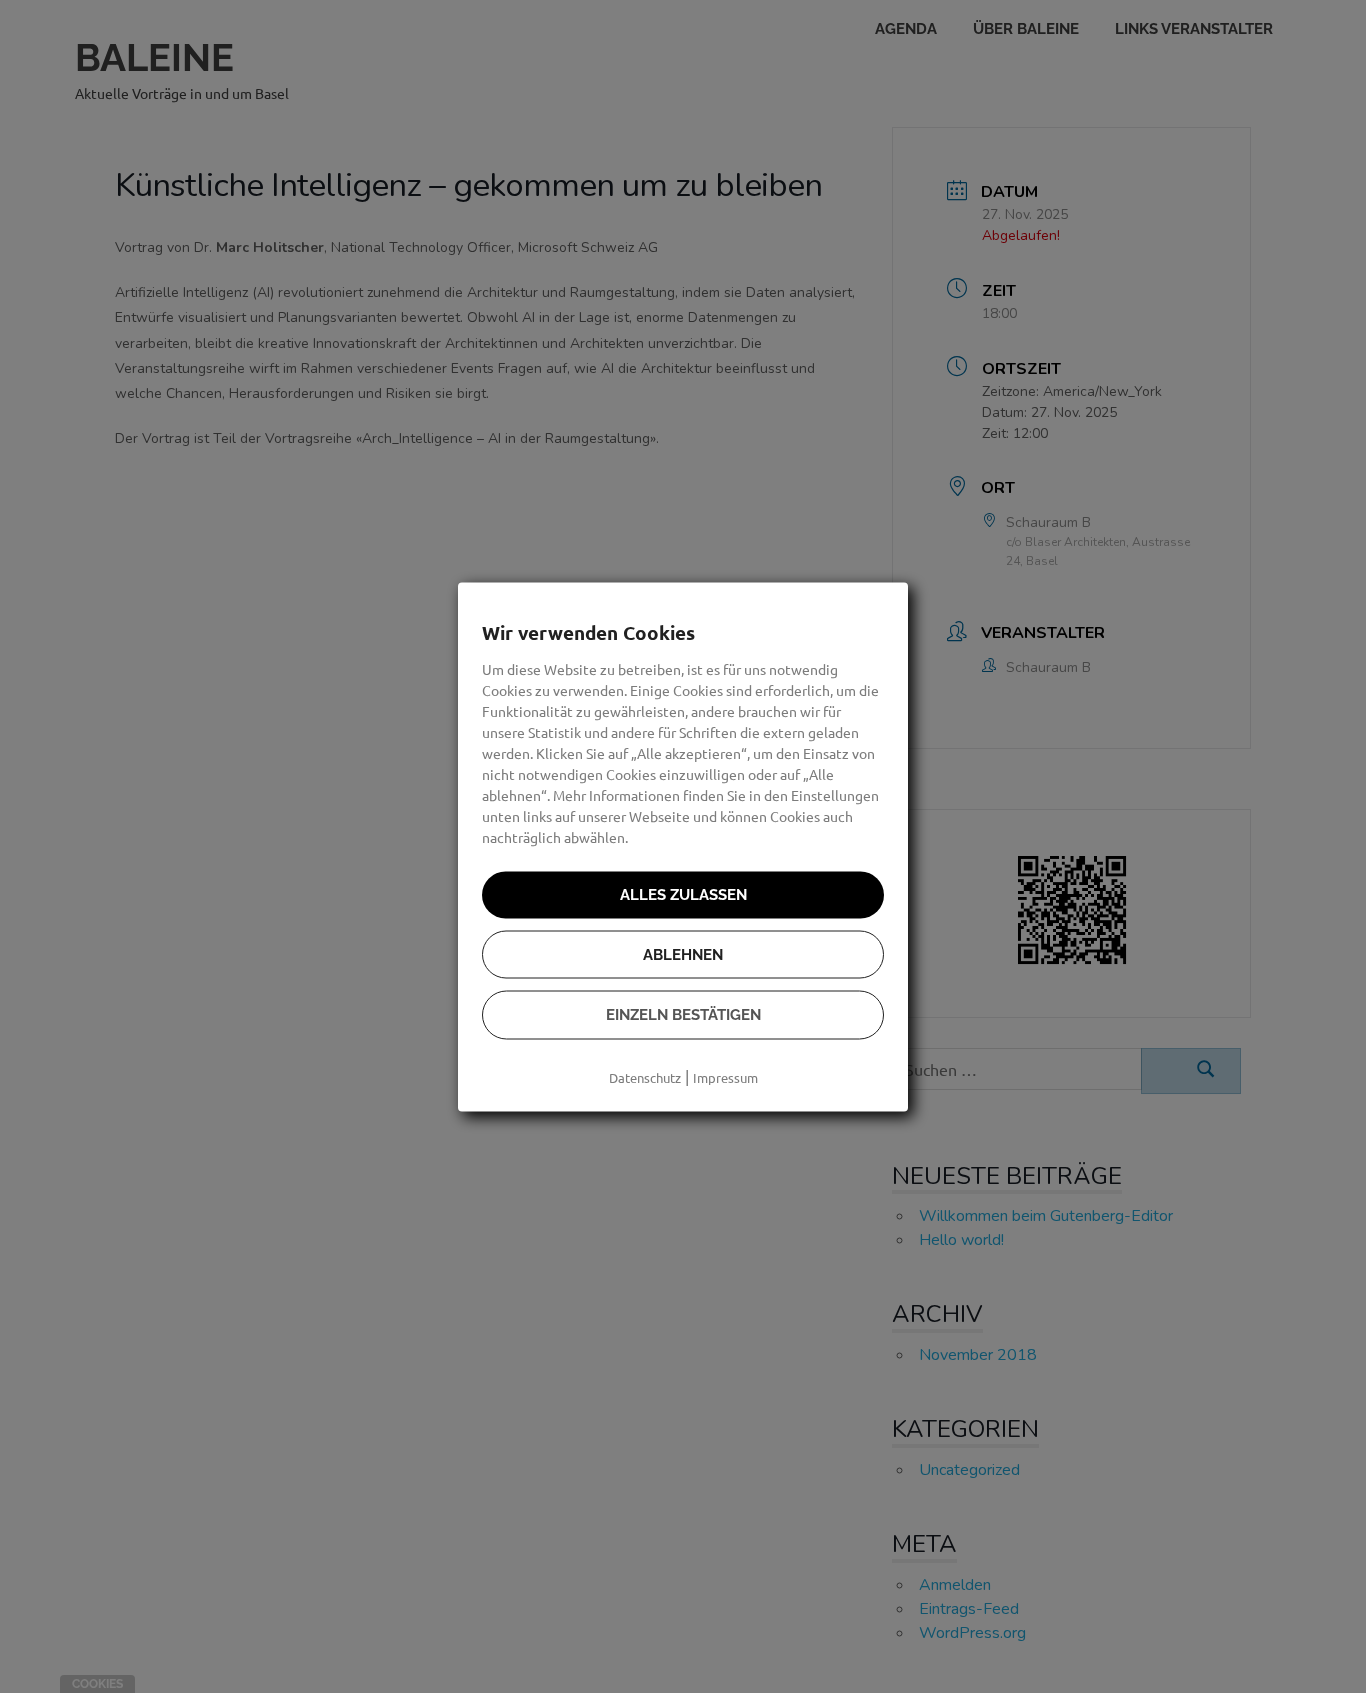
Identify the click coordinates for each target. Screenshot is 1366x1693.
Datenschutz (645, 1076)
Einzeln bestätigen (683, 1015)
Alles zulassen (683, 895)
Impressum (725, 1076)
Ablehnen (683, 954)
